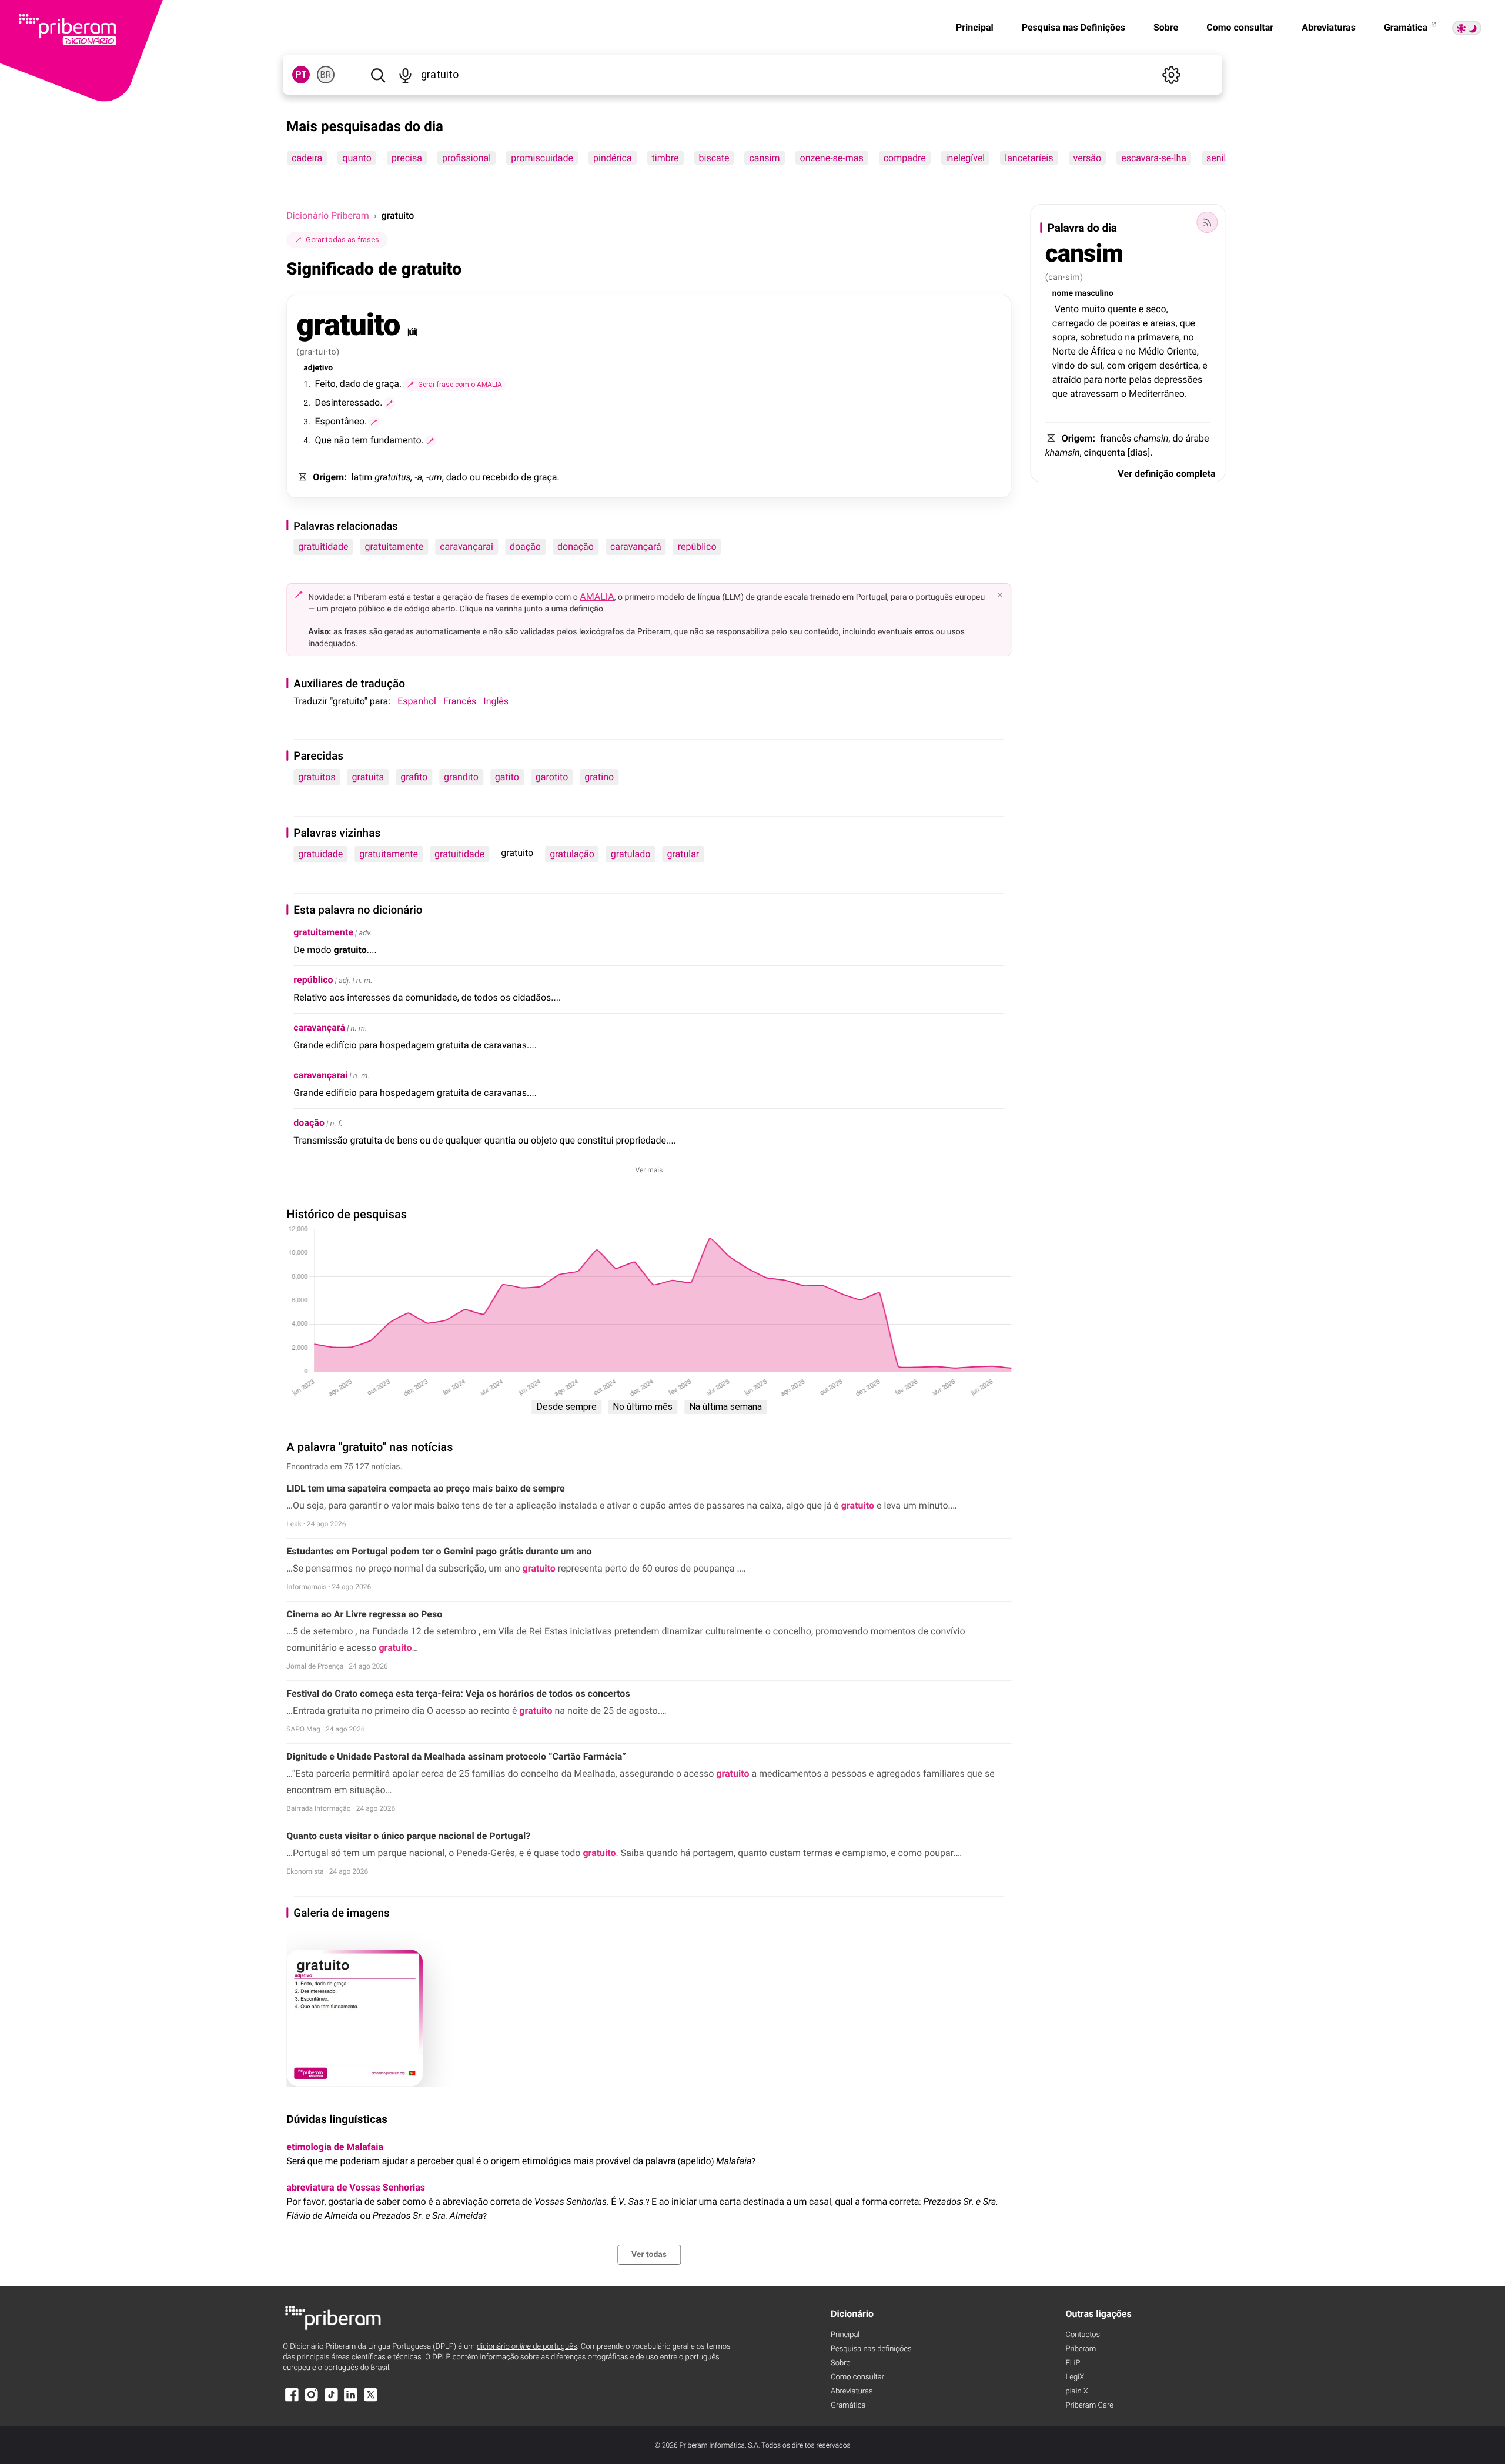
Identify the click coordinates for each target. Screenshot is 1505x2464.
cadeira (307, 158)
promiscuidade (542, 158)
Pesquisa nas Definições (1073, 27)
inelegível (966, 158)
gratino (599, 777)
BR (326, 75)
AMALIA (597, 596)
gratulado (631, 854)
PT (301, 75)
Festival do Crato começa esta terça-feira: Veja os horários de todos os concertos (458, 1694)
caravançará (636, 546)
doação (525, 546)
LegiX (1075, 2377)
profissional (466, 158)
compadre (905, 158)
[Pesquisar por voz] (405, 75)
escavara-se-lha (1154, 158)
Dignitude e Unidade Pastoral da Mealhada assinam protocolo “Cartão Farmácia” (456, 1756)
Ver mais (649, 1170)
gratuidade (320, 854)
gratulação (572, 854)
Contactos (1083, 2335)
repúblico (697, 546)
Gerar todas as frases (342, 240)
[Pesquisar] (378, 75)
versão (1088, 158)
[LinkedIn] (351, 2400)
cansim (765, 158)
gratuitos (317, 777)
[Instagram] (312, 2400)
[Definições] (1172, 75)
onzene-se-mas (832, 158)
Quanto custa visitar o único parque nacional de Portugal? (408, 1836)
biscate (714, 158)
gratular (683, 854)
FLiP (1073, 2363)
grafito (414, 777)
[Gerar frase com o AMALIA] (389, 403)
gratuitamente (394, 546)
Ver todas (649, 2255)
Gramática (1407, 27)
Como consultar (1240, 27)
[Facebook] (292, 2400)
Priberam (1081, 2349)
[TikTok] (331, 2400)
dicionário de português (527, 2347)
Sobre (1166, 27)
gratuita (368, 777)
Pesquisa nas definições (871, 2349)
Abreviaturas (1329, 27)
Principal (975, 27)
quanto (357, 158)
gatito (507, 777)
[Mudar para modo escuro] (1467, 28)
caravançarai (466, 546)
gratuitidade (323, 546)
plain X (1076, 2391)
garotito (552, 777)
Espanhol (417, 701)
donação (576, 546)
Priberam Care (1089, 2406)
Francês (460, 701)
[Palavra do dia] (1208, 222)
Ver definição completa (1166, 474)
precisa (407, 158)
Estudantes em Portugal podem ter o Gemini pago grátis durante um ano (439, 1551)
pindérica (613, 158)
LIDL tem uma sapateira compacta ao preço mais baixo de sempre (425, 1488)
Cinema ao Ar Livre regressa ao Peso (364, 1614)
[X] (370, 2400)
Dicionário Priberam (327, 215)
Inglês (496, 701)
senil (1216, 158)
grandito (461, 777)
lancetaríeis (1029, 158)
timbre (665, 158)
